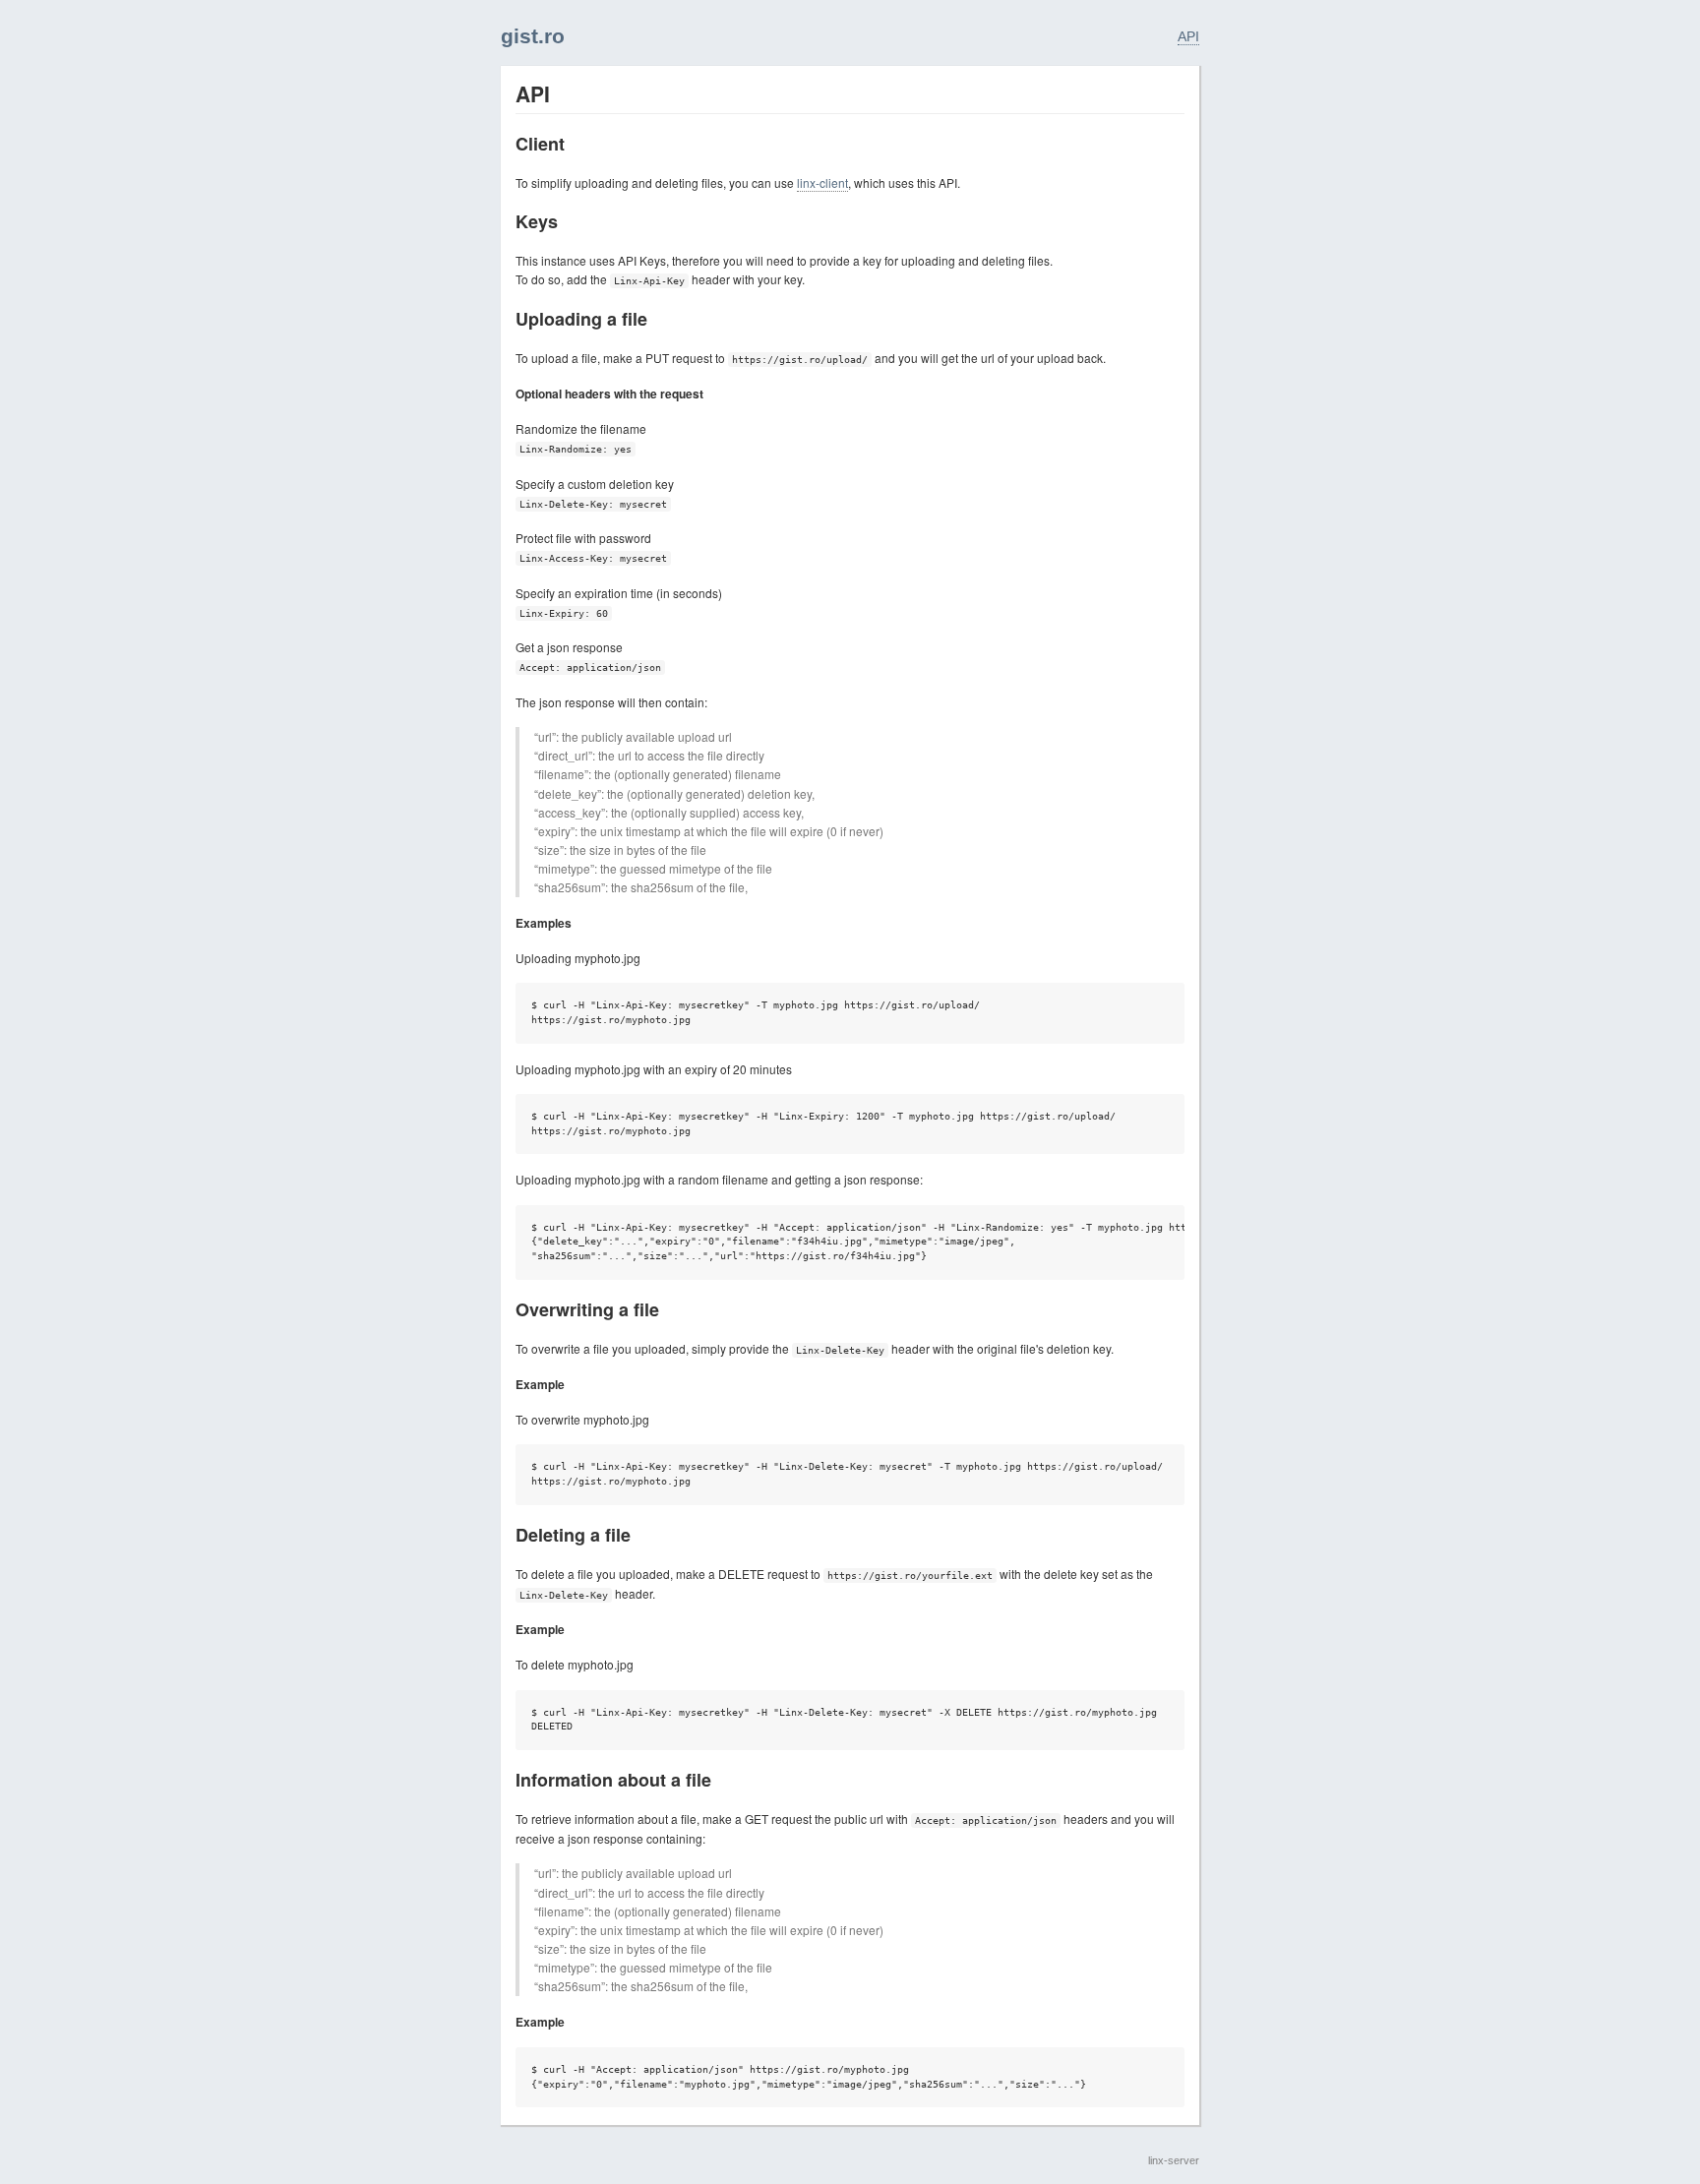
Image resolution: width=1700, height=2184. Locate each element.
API (1188, 36)
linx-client (822, 182)
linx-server (1174, 2160)
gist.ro (533, 36)
